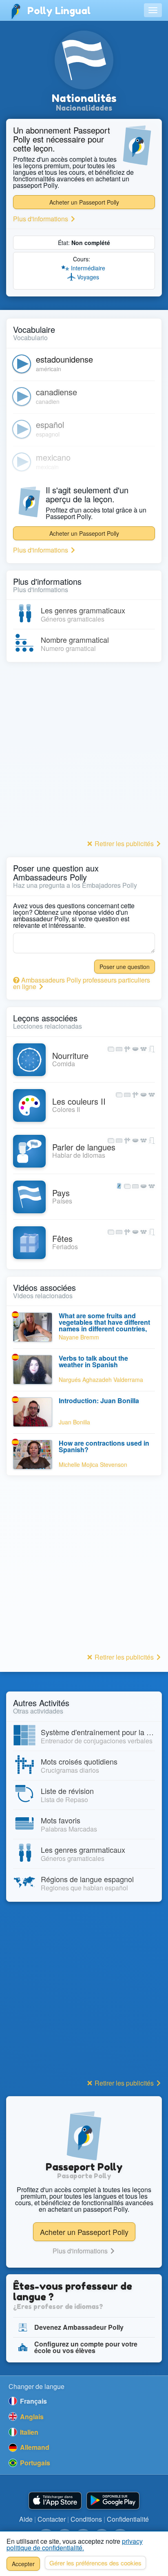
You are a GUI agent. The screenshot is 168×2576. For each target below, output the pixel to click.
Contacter (52, 2519)
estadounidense (64, 359)
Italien (28, 2432)
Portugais (34, 2463)
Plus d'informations (41, 219)
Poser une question (125, 967)
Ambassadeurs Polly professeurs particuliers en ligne (82, 983)
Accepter (23, 2564)
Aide (26, 2519)
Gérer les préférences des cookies (95, 2563)
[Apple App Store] (55, 2501)
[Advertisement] (84, 753)
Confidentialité (128, 2519)
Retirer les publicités (124, 843)
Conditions (86, 2519)
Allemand (34, 2447)
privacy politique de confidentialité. (75, 2544)
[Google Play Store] (113, 2501)
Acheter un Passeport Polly (84, 202)
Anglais (31, 2417)
